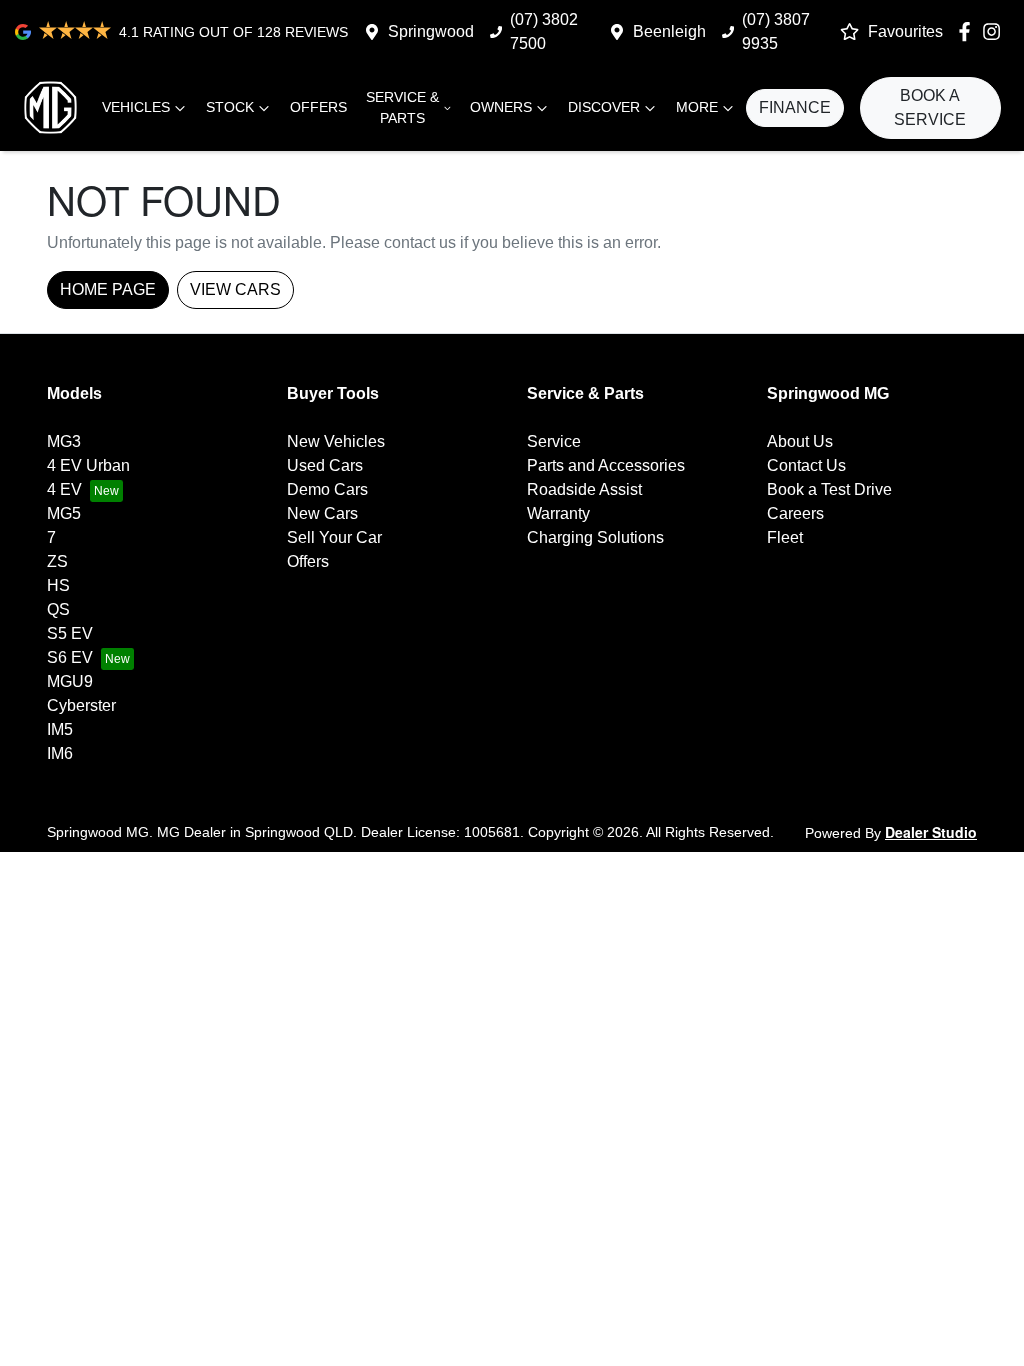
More (697, 107)
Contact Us (806, 465)
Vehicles (136, 107)
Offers (318, 107)
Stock (230, 107)
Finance (795, 107)
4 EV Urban (88, 465)
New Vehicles (336, 441)
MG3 (64, 441)
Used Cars (325, 465)
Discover (604, 107)
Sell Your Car (334, 537)
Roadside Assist (584, 489)
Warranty (558, 513)
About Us (800, 441)
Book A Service (930, 107)
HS (58, 585)
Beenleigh (669, 31)
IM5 (60, 729)
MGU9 (70, 681)
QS (58, 609)
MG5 (64, 513)
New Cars (322, 513)
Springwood (431, 31)
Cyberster (81, 705)
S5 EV (70, 633)
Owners (501, 107)
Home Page (108, 289)
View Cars (235, 289)
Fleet (785, 537)
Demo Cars (327, 489)
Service (554, 441)
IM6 (60, 753)
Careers (795, 513)
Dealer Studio (931, 832)
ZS (57, 561)
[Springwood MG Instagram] (995, 31)
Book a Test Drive (829, 489)
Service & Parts (402, 107)
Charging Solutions (595, 537)
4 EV (64, 489)
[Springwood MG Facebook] (968, 31)
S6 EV (70, 657)
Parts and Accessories (606, 465)
